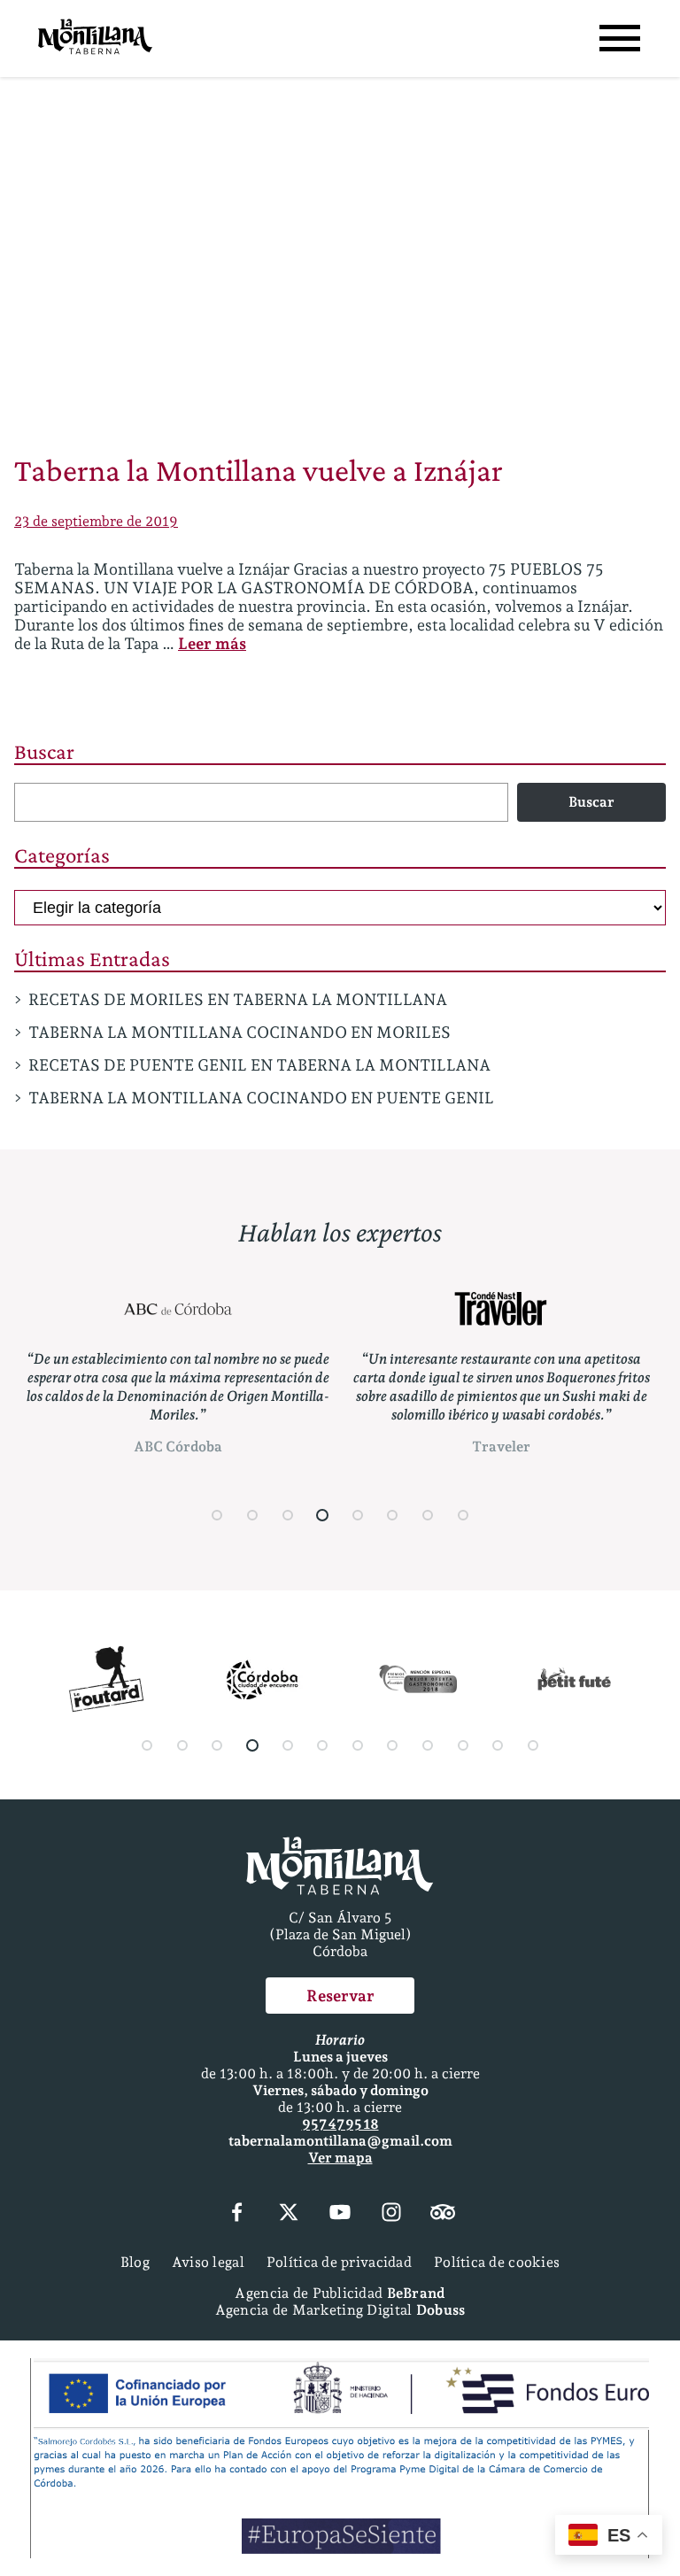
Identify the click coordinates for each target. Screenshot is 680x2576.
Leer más (212, 643)
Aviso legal (208, 2262)
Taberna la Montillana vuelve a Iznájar (259, 470)
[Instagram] (391, 2214)
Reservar (340, 1996)
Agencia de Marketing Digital (340, 2310)
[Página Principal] (95, 39)
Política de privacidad (339, 2262)
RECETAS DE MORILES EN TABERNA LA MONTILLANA (238, 999)
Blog (135, 2262)
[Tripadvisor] (443, 2214)
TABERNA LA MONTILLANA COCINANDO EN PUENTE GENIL (261, 1098)
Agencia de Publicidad (340, 2293)
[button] (218, 1515)
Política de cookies (497, 2262)
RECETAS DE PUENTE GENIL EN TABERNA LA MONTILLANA (259, 1065)
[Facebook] (236, 2214)
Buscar (44, 751)
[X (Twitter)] (289, 2214)
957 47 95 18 (340, 2124)
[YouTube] (340, 2214)
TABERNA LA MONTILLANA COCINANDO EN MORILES (240, 1032)
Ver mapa (340, 2158)
